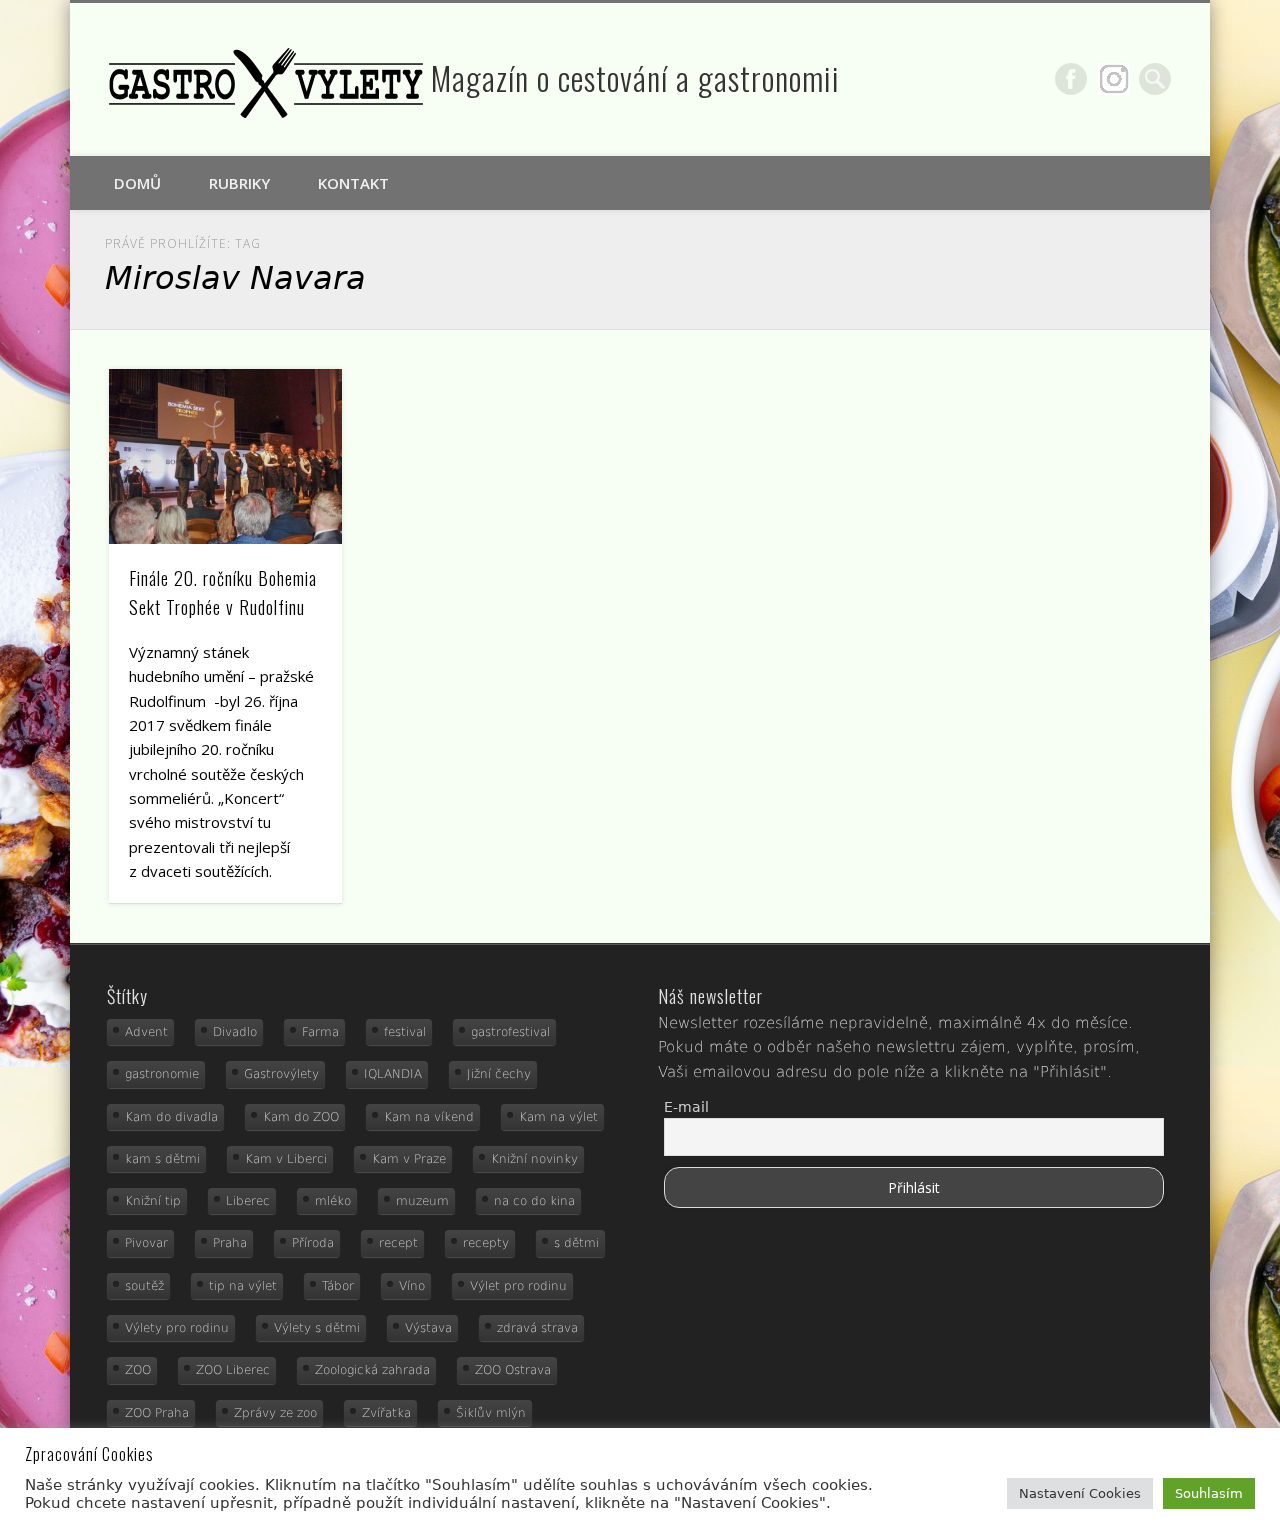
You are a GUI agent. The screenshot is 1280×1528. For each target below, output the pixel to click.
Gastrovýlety (281, 1074)
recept (398, 1243)
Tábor (338, 1286)
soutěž (144, 1286)
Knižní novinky (534, 1159)
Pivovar (146, 1243)
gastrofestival (510, 1032)
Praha (230, 1243)
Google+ (1114, 79)
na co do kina (534, 1201)
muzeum (422, 1201)
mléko (333, 1201)
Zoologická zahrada (372, 1370)
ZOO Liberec (233, 1370)
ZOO (138, 1370)
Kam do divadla (171, 1117)
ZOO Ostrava (513, 1370)
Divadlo (235, 1032)
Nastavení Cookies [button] (1080, 1493)
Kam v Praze (409, 1159)
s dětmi (576, 1243)
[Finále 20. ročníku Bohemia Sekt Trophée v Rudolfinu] (226, 456)
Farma (320, 1032)
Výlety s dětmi (317, 1328)
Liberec (248, 1201)
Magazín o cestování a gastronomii (635, 77)
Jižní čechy (499, 1074)
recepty (486, 1243)
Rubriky (239, 183)
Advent (146, 1032)
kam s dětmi (162, 1159)
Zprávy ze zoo (275, 1413)
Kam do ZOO (301, 1117)
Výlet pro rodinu (518, 1286)
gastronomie (162, 1074)
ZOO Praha (157, 1413)
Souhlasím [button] (1209, 1493)
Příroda (313, 1243)
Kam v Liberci (286, 1159)
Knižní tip (153, 1201)
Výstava (428, 1328)
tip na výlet (243, 1286)
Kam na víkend (429, 1117)
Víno (412, 1286)
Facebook (1071, 79)
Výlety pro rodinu (177, 1328)
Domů (137, 183)
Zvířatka (386, 1413)
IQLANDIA (393, 1074)
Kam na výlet (558, 1117)
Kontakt (353, 183)
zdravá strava (537, 1328)
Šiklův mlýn (491, 1413)
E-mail (686, 1107)
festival (405, 1032)
